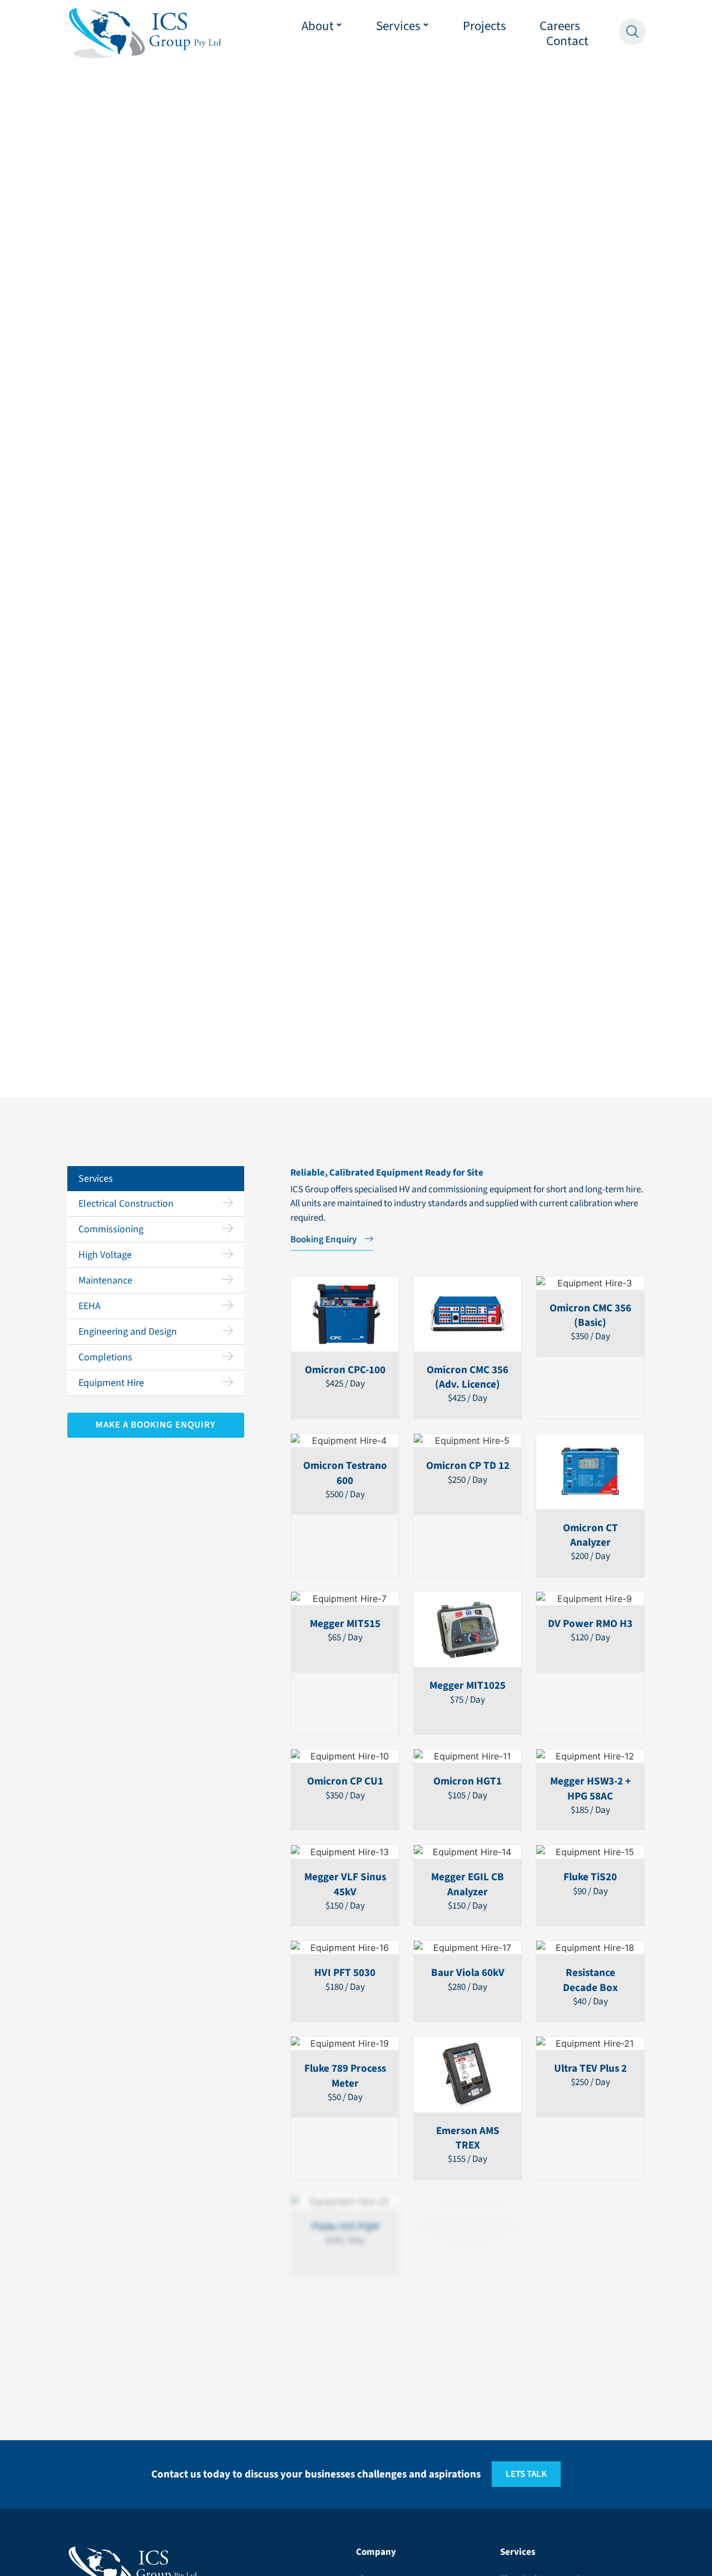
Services (398, 26)
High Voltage (105, 1255)
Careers (560, 26)
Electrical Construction (126, 1204)
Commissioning (111, 1229)
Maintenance (105, 1280)
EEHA (90, 1306)
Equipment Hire (111, 1383)
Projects (484, 26)
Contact (567, 41)
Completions (105, 1357)
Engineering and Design (128, 1332)
